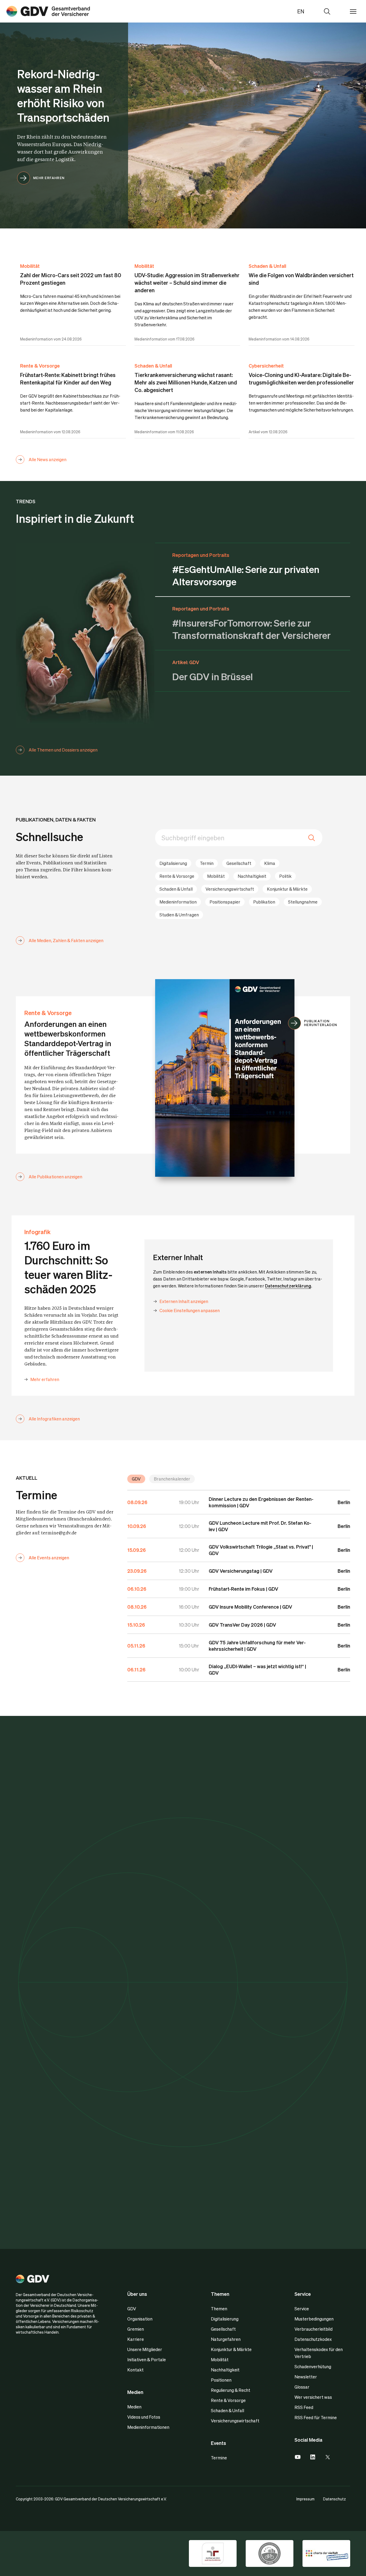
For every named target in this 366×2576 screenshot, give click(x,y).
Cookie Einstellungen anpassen (190, 1310)
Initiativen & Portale (147, 2360)
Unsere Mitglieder (145, 2349)
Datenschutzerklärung (288, 1286)
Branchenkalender (172, 1479)
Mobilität (30, 266)
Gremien (136, 2329)
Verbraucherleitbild (313, 2329)
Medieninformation (178, 902)
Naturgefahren (226, 2339)
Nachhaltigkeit (252, 876)
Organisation (140, 2319)
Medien (134, 2407)
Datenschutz (335, 2499)
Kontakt (135, 2370)
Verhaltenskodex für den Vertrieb (319, 2353)
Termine (219, 2458)
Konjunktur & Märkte (287, 889)
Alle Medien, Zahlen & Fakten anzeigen (66, 940)
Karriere (136, 2339)
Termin (207, 863)
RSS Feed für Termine (316, 2417)
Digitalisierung (173, 863)
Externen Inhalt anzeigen (184, 1301)
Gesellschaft (239, 863)
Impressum (305, 2499)
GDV (136, 1479)
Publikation (264, 902)
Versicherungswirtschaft (230, 889)
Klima (270, 863)
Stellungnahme (303, 902)
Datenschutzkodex (313, 2339)
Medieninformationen (148, 2427)
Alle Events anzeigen (49, 1558)
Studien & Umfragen (179, 915)
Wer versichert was (313, 2397)
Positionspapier (225, 902)
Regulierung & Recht (231, 2390)
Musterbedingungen (314, 2319)
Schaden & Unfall (267, 266)
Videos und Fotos (144, 2417)
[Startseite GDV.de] (48, 11)
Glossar (302, 2387)
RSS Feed (304, 2407)
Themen (219, 2309)
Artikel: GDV (186, 662)
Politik (285, 876)
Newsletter (306, 2377)
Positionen (221, 2380)
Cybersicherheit (266, 366)
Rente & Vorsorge (40, 366)
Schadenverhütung (313, 2366)
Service (302, 2309)
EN (301, 11)
